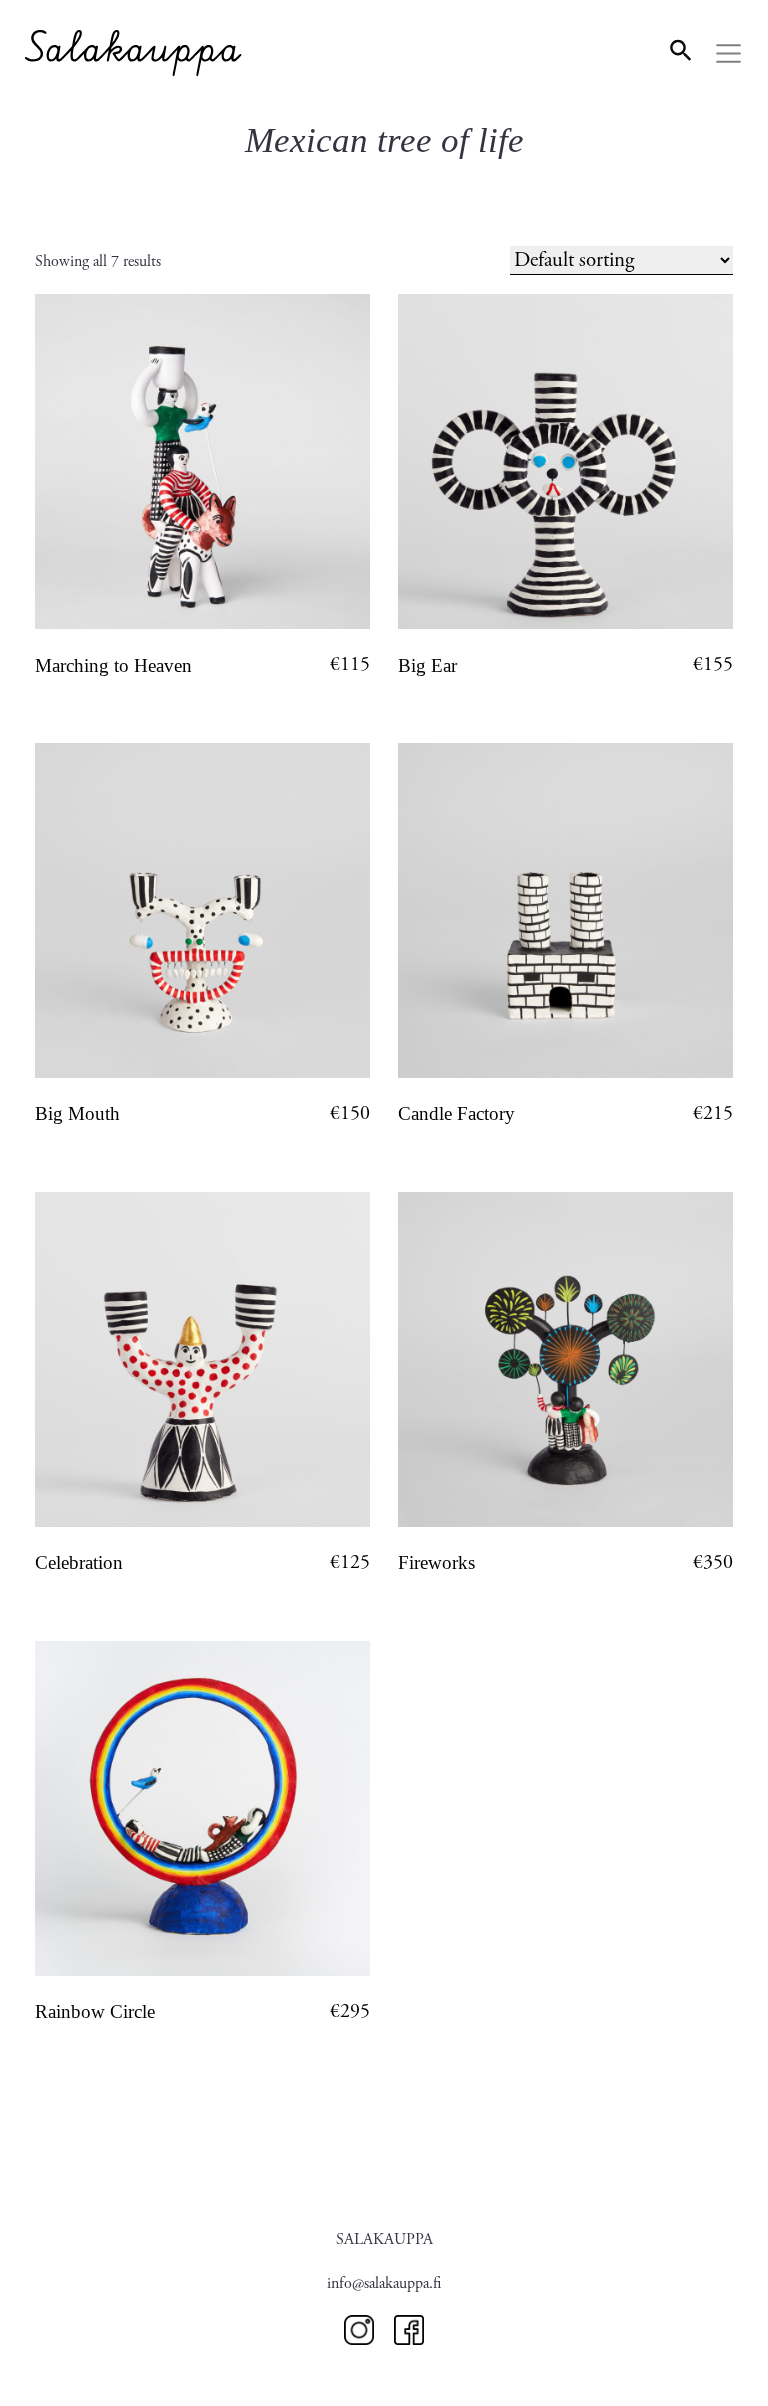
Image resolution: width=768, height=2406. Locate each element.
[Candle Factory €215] (565, 910)
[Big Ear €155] (565, 461)
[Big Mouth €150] (202, 910)
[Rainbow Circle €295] (202, 1808)
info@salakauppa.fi (384, 2283)
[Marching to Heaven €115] (202, 461)
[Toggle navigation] (729, 54)
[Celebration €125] (202, 1359)
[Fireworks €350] (565, 1359)
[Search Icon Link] (681, 48)
